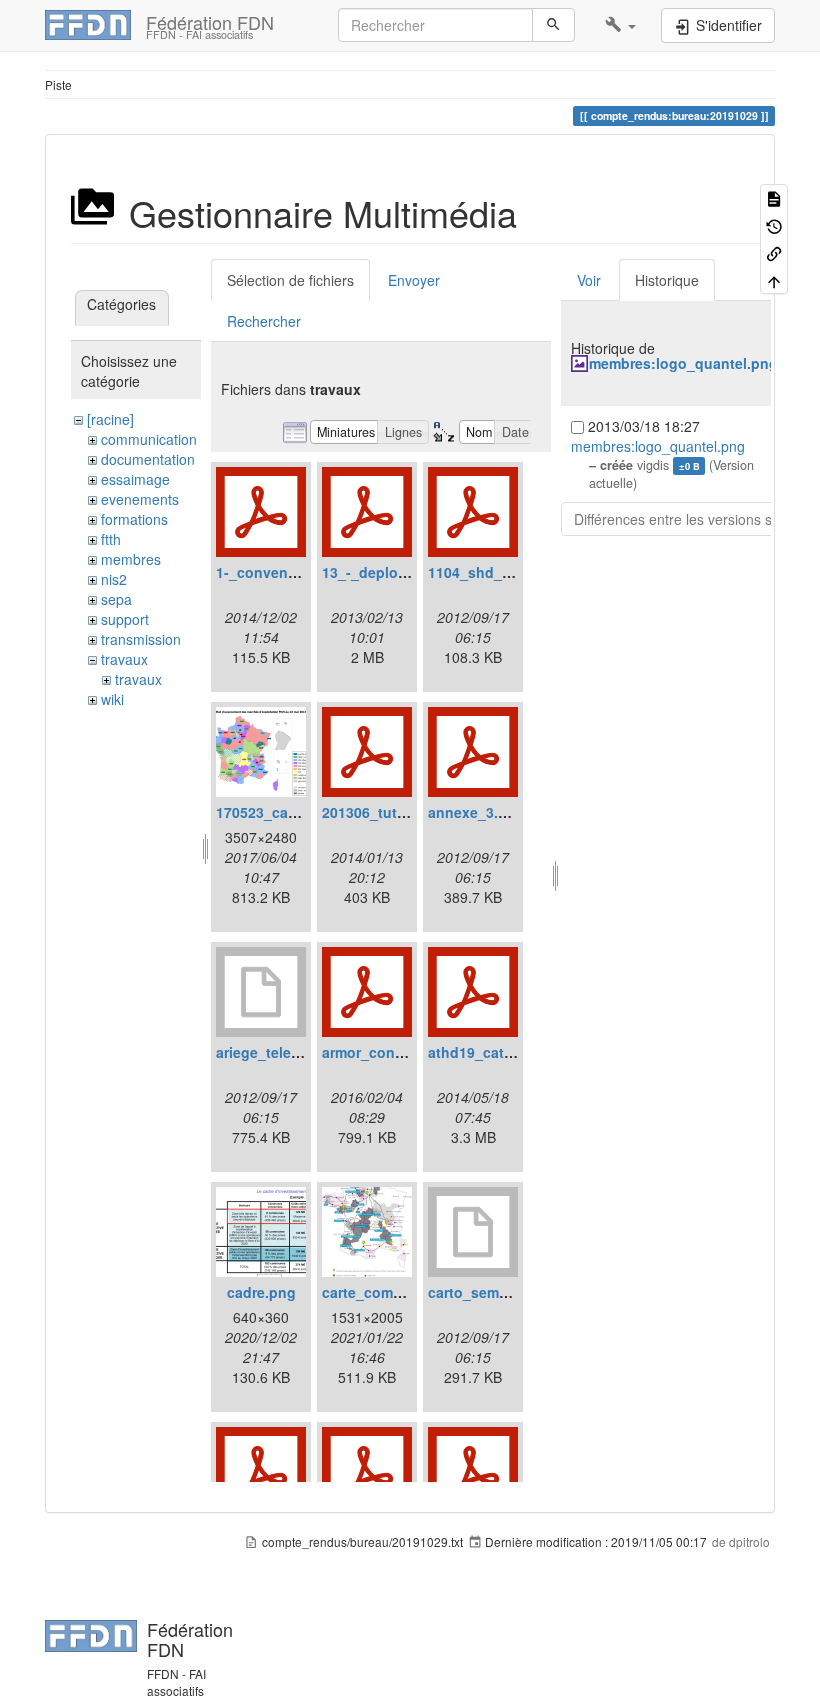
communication (149, 439)
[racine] (110, 419)
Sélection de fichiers (290, 280)
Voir (589, 280)
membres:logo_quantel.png (683, 363)
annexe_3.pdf (474, 812)
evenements (140, 499)
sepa (116, 599)
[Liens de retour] (774, 252)
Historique (667, 280)
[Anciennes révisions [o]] (774, 224)
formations (134, 519)
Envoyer (414, 280)
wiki (112, 699)
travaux (124, 659)
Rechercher (264, 321)
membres (131, 559)
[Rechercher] (553, 25)
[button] (620, 25)
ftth (111, 539)
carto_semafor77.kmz (500, 1292)
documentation (148, 459)
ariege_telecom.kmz (283, 1052)
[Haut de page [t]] (774, 279)
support (125, 619)
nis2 (114, 579)
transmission (141, 639)
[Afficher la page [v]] (774, 197)
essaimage (135, 479)
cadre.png (261, 1292)
